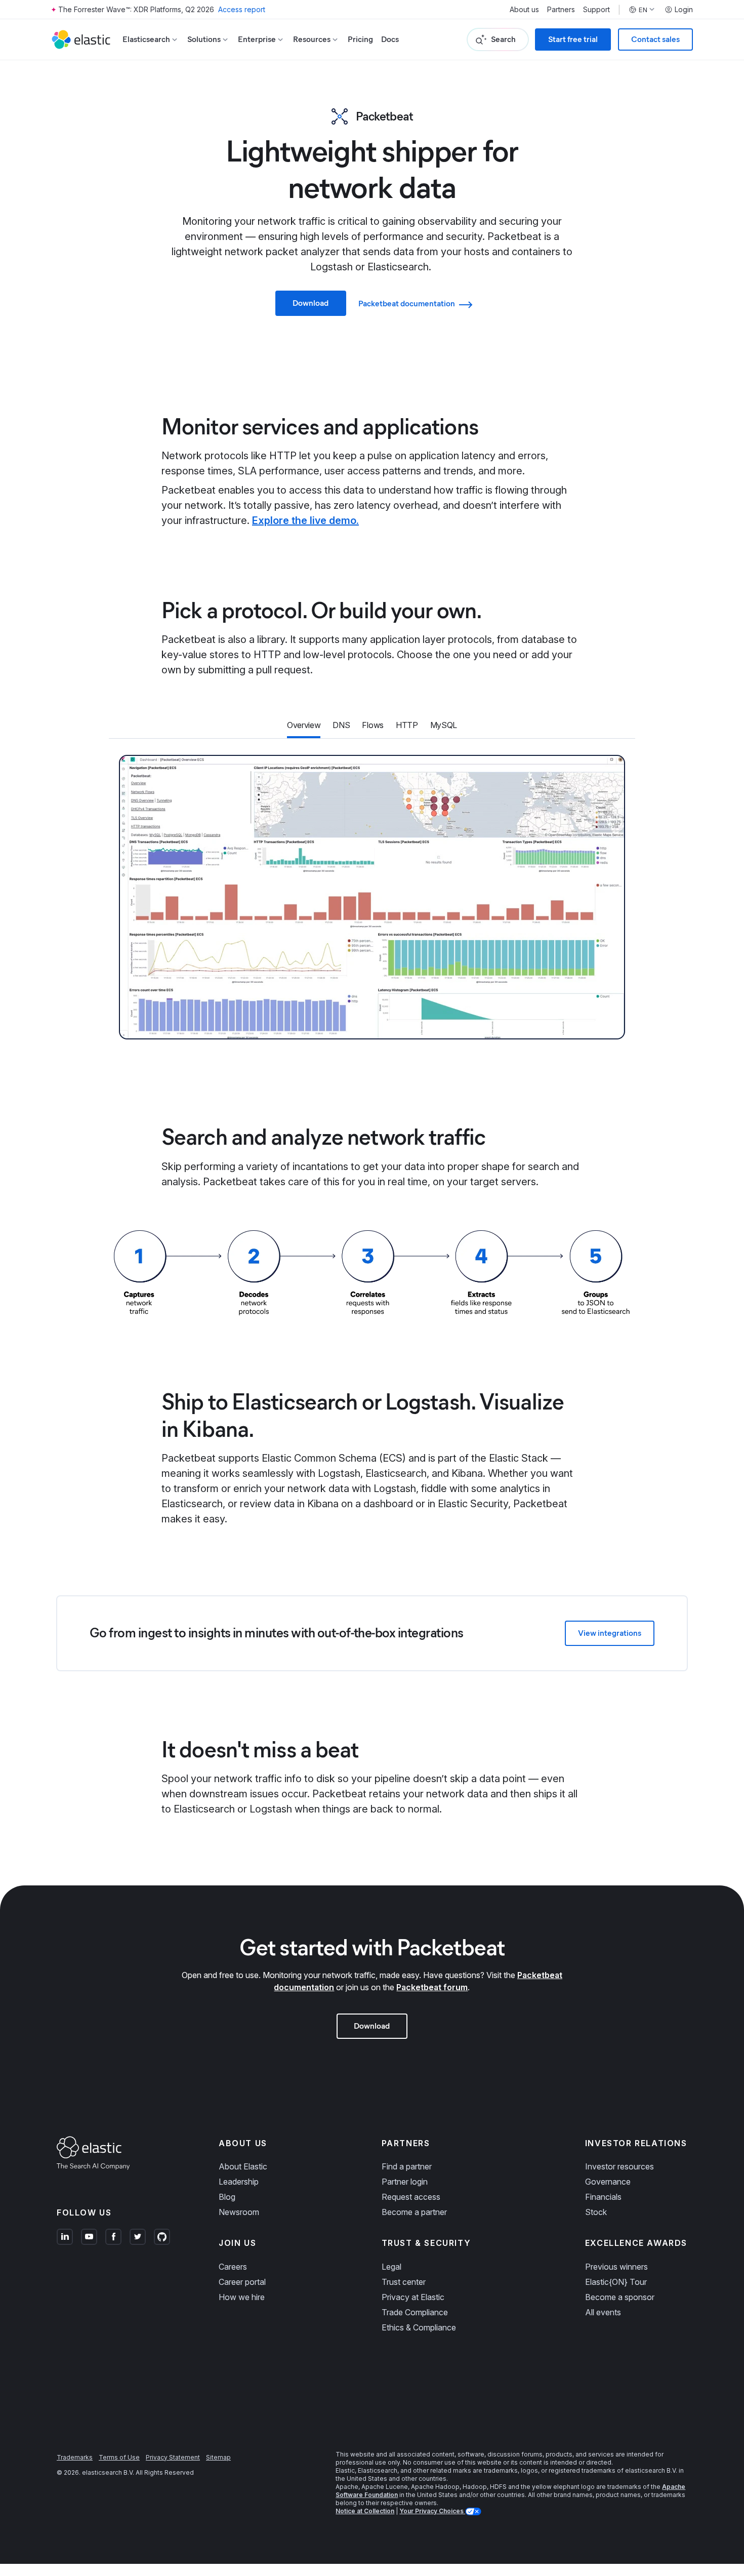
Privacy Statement (173, 2457)
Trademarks (75, 2457)
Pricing (360, 39)
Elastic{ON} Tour (616, 2282)
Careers (233, 2267)
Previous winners (616, 2267)
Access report (242, 9)
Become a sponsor (620, 2297)
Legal (391, 2267)
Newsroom (239, 2212)
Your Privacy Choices (432, 2511)
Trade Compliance (415, 2312)
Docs (390, 39)
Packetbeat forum (432, 1987)
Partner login (405, 2182)
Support (596, 10)
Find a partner (407, 2166)
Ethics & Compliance (419, 2327)
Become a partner (414, 2212)
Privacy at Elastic (413, 2297)
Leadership (239, 2182)
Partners (561, 10)
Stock (596, 2212)
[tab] (304, 726)
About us (524, 10)
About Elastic (243, 2166)
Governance (608, 2182)
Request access (411, 2197)
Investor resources (619, 2166)
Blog (227, 2197)
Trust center (404, 2282)
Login (684, 10)
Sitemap (218, 2457)
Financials (603, 2197)
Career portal (242, 2282)
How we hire (242, 2297)
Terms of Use (119, 2457)
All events (603, 2312)
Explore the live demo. (305, 520)
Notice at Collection (365, 2511)
